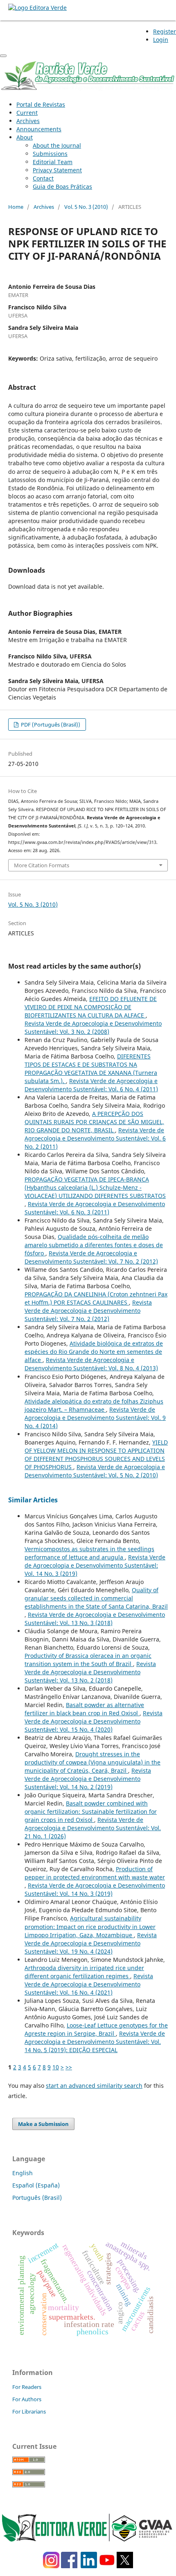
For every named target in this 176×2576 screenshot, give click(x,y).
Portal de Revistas (41, 104)
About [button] (25, 137)
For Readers (27, 2387)
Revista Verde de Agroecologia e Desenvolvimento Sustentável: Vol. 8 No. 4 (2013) (91, 1364)
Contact (43, 178)
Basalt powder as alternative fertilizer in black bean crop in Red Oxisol (84, 1709)
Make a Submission (43, 2124)
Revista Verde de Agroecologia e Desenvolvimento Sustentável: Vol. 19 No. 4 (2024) (91, 1943)
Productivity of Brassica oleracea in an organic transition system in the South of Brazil (88, 1660)
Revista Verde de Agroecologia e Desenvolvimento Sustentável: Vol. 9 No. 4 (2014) (95, 1418)
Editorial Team (53, 162)
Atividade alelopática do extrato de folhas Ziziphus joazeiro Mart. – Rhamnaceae (94, 1405)
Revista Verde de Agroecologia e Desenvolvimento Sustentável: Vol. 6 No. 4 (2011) (91, 1085)
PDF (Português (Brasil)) (50, 725)
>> (69, 2067)
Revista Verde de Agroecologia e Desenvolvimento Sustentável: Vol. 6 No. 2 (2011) (95, 1138)
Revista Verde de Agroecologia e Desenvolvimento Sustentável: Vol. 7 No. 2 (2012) (91, 1257)
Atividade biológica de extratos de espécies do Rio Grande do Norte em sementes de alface (94, 1352)
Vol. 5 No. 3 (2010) (86, 207)
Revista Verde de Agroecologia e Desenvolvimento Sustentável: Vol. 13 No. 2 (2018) (90, 1672)
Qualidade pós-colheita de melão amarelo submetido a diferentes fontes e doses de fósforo (94, 1245)
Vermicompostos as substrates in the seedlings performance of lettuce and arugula (89, 1553)
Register (165, 31)
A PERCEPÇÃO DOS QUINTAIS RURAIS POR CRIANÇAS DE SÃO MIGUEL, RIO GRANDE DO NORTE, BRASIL (94, 1122)
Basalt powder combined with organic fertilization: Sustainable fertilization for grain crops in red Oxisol (91, 1811)
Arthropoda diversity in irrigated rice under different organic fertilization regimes (84, 1972)
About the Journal (57, 145)
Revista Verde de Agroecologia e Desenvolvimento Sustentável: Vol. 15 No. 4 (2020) (94, 1721)
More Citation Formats (42, 865)
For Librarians (29, 2411)
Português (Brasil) (37, 2198)
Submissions (50, 154)
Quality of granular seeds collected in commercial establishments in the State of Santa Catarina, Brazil (96, 1598)
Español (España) (36, 2185)
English (23, 2173)
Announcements (39, 129)
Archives (28, 121)
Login (161, 40)
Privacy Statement (57, 170)
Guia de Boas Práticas (62, 186)
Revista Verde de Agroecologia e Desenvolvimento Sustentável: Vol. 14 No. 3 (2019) (95, 1565)
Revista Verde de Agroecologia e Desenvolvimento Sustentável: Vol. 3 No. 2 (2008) (93, 1027)
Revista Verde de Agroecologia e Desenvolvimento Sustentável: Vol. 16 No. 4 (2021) (89, 1984)
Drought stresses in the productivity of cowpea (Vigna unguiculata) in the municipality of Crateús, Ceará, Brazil (93, 1762)
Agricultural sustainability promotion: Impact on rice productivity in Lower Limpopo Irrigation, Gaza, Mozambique (90, 1926)
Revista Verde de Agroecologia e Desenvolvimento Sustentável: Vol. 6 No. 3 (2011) (95, 1208)
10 (56, 2067)
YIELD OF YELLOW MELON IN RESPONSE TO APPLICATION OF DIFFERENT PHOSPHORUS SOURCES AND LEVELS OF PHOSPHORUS (96, 1455)
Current (27, 113)
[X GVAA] (125, 2566)
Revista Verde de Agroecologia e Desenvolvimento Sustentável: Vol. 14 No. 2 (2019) (88, 1779)
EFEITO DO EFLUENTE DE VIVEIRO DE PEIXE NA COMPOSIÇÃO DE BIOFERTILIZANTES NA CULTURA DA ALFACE (91, 1007)
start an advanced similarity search (94, 2086)
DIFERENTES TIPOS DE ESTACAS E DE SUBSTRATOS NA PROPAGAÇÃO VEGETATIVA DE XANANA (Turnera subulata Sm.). (91, 1069)
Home (16, 207)
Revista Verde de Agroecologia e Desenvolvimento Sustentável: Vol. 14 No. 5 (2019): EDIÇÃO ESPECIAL (95, 2042)
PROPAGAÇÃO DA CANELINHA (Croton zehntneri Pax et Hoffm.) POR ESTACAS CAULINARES (96, 1298)
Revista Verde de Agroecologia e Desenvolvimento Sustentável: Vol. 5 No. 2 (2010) (95, 1471)
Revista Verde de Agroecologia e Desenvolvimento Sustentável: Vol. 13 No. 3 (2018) (95, 1619)
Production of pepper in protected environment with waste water (95, 1873)
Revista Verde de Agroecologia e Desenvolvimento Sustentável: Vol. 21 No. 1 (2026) (93, 1828)
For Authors (27, 2399)
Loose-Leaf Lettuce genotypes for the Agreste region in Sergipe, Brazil (96, 2029)
